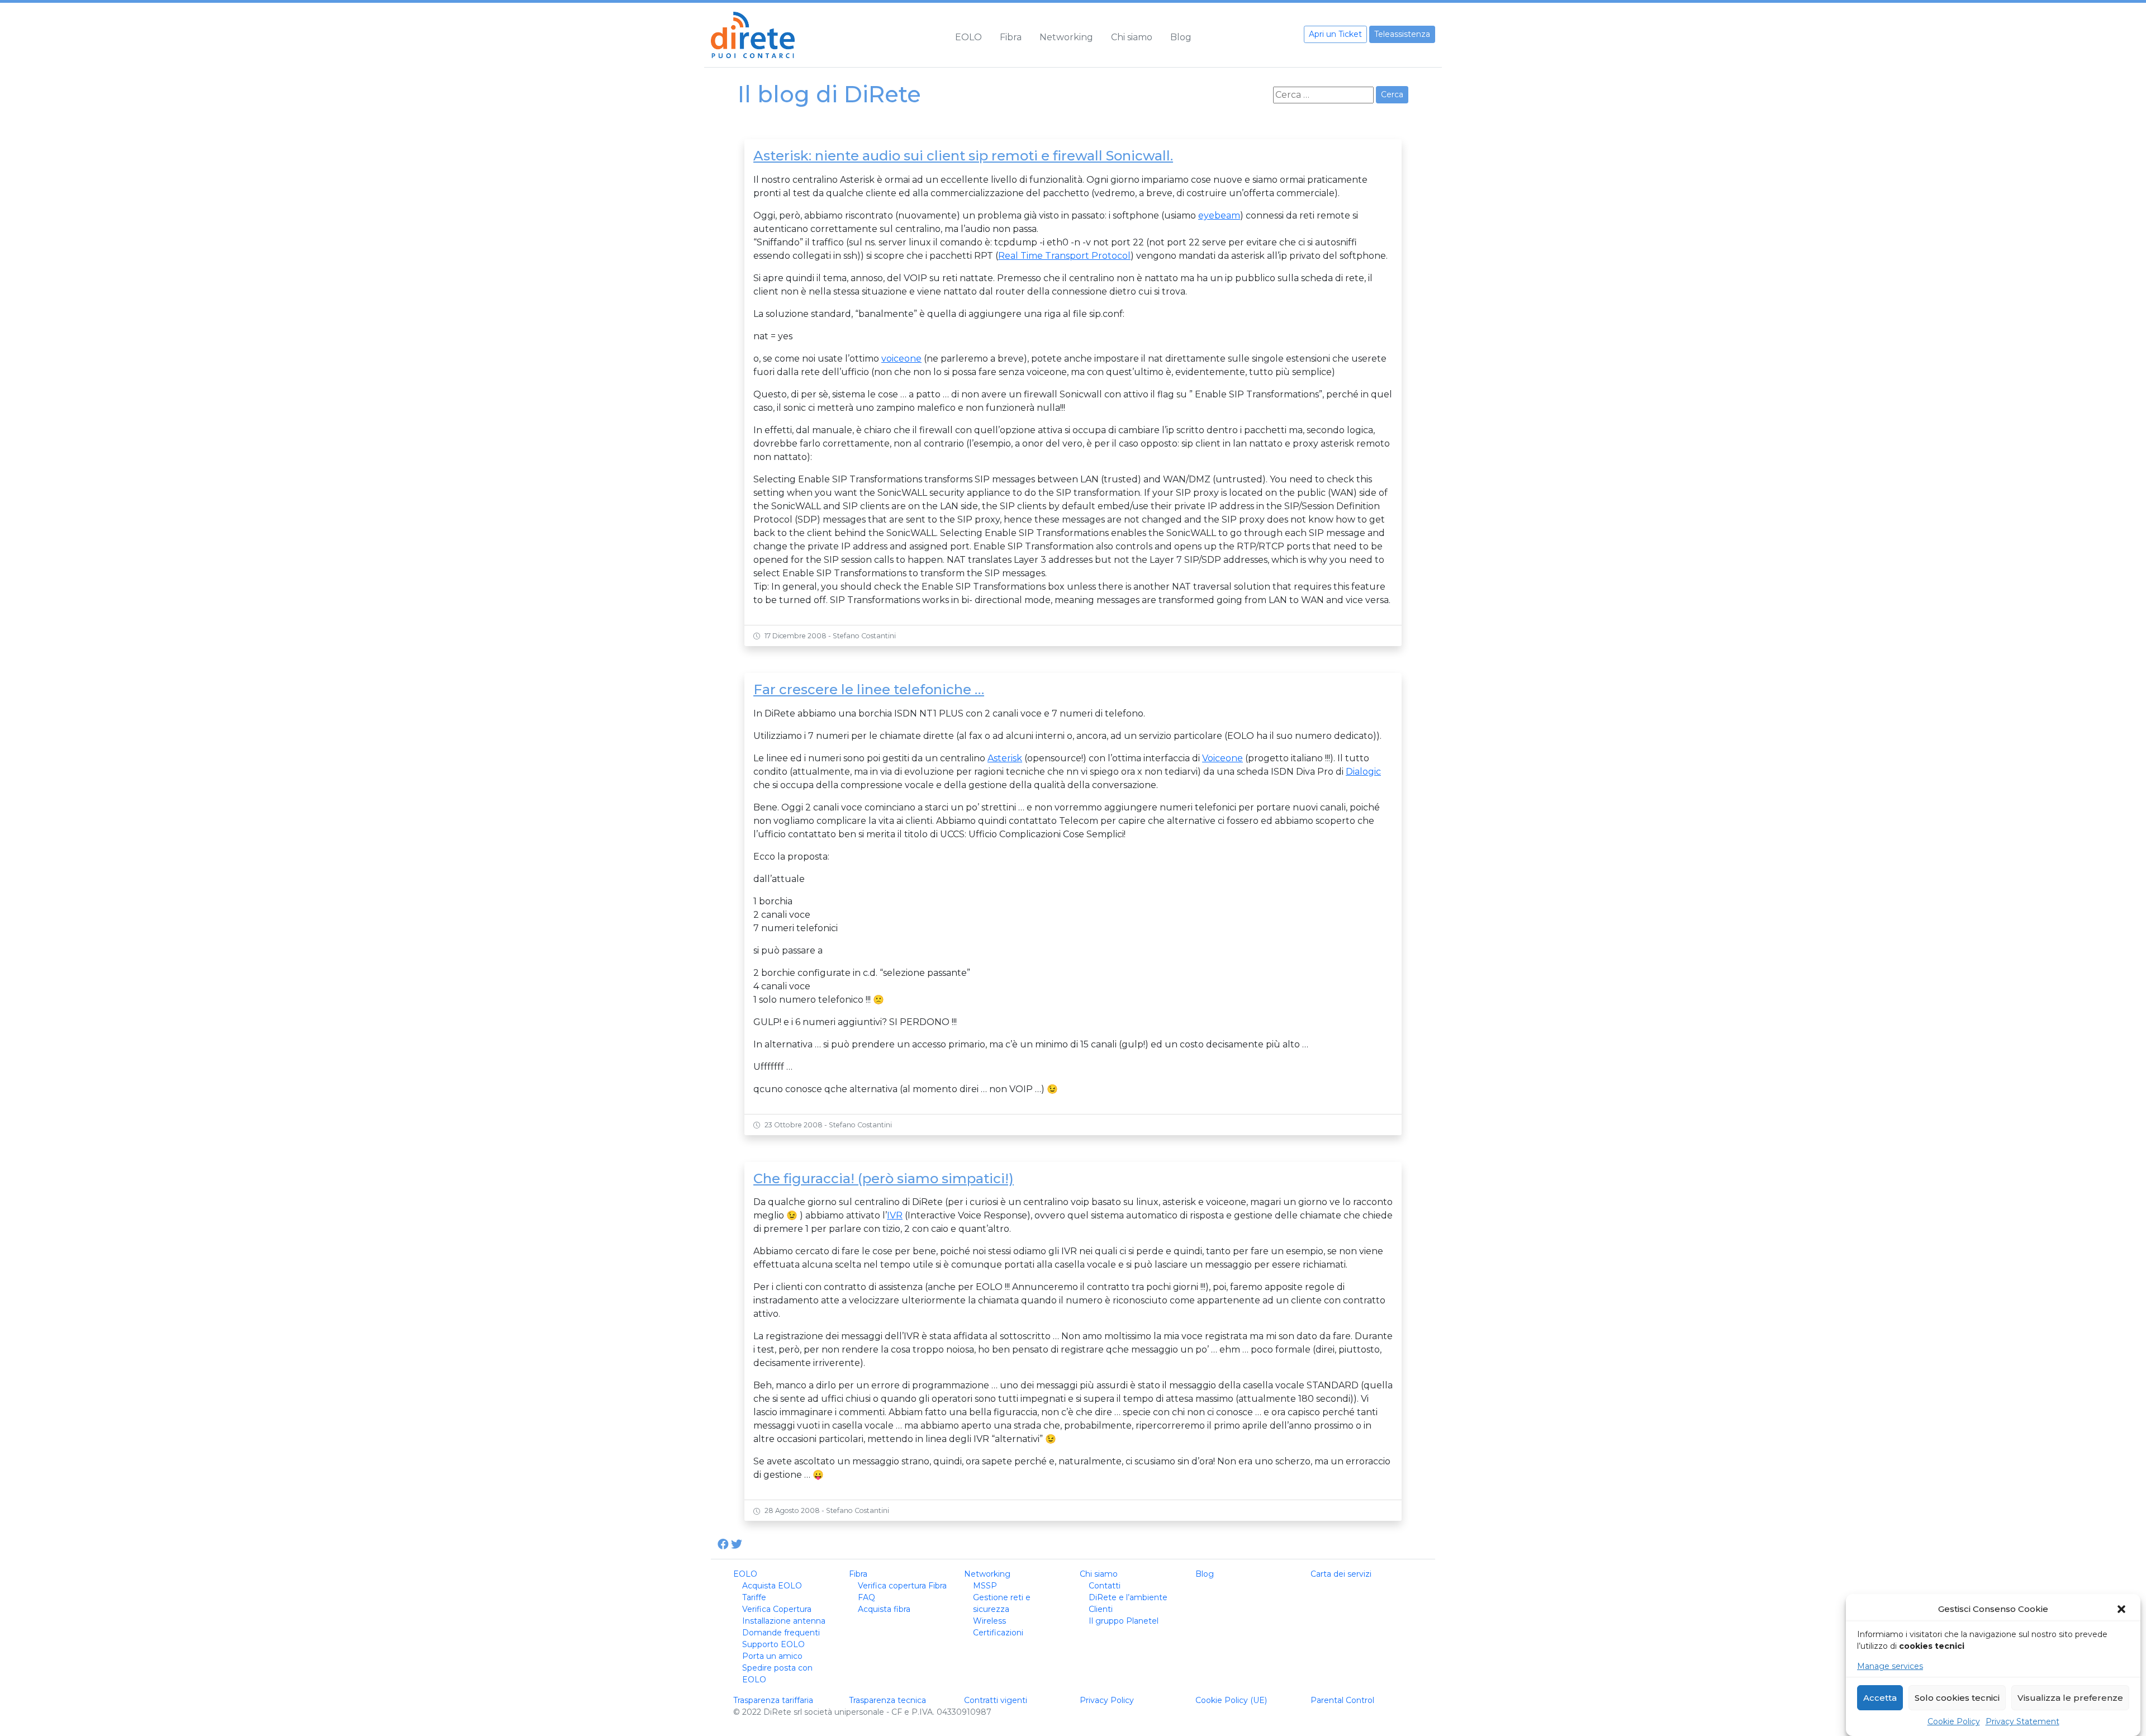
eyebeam (1219, 215)
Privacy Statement (2022, 1721)
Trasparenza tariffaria (773, 1700)
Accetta (1880, 1698)
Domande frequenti (781, 1633)
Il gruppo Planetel (1124, 1621)
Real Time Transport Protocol (1064, 256)
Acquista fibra (884, 1609)
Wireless (989, 1621)
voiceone (901, 359)
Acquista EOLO (772, 1586)
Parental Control (1342, 1700)
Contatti (1105, 1586)
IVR (895, 1215)
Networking (1066, 37)
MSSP (985, 1586)
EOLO (968, 37)
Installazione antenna (784, 1621)
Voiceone (1222, 758)
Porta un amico (772, 1656)
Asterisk (1005, 758)
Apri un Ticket (1335, 34)
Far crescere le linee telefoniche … (869, 689)
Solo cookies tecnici (1957, 1698)
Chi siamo (1132, 37)
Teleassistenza (1402, 34)
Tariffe (754, 1597)
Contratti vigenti (996, 1700)
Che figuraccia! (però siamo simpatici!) (884, 1178)
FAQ (867, 1597)
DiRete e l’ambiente (1128, 1597)
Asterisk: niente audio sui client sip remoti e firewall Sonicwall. (963, 156)
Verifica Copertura (777, 1609)
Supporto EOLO (773, 1644)
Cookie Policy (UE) (1231, 1700)
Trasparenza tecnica (887, 1700)
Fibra (1011, 37)
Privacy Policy (1107, 1700)
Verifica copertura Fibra (902, 1586)
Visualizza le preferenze (2070, 1698)
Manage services (1890, 1666)
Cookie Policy (1954, 1721)
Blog (1181, 37)
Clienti (1101, 1609)
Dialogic (1363, 772)
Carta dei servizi (1341, 1574)
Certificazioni (998, 1633)
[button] (2123, 1609)
